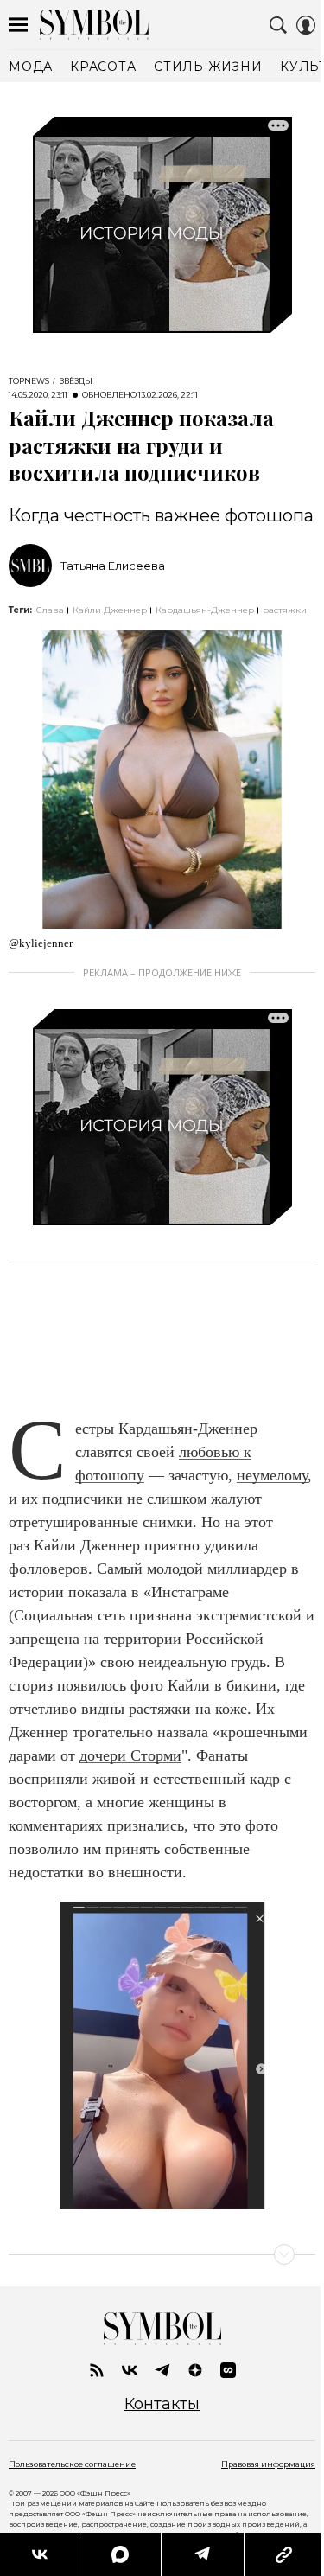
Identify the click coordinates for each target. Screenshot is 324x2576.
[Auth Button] (306, 25)
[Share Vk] (39, 2554)
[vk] (130, 2370)
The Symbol (94, 25)
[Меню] (18, 25)
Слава (50, 610)
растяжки (285, 610)
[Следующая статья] (162, 2254)
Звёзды (76, 381)
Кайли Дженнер (110, 610)
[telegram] (162, 2370)
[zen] (195, 2370)
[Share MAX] (119, 2554)
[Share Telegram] (202, 2554)
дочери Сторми (130, 1755)
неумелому (272, 1475)
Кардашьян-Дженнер (205, 610)
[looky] (228, 2370)
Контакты (162, 2404)
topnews (29, 381)
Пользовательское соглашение (72, 2464)
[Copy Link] (284, 2554)
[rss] (97, 2370)
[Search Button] (278, 25)
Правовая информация (268, 2464)
